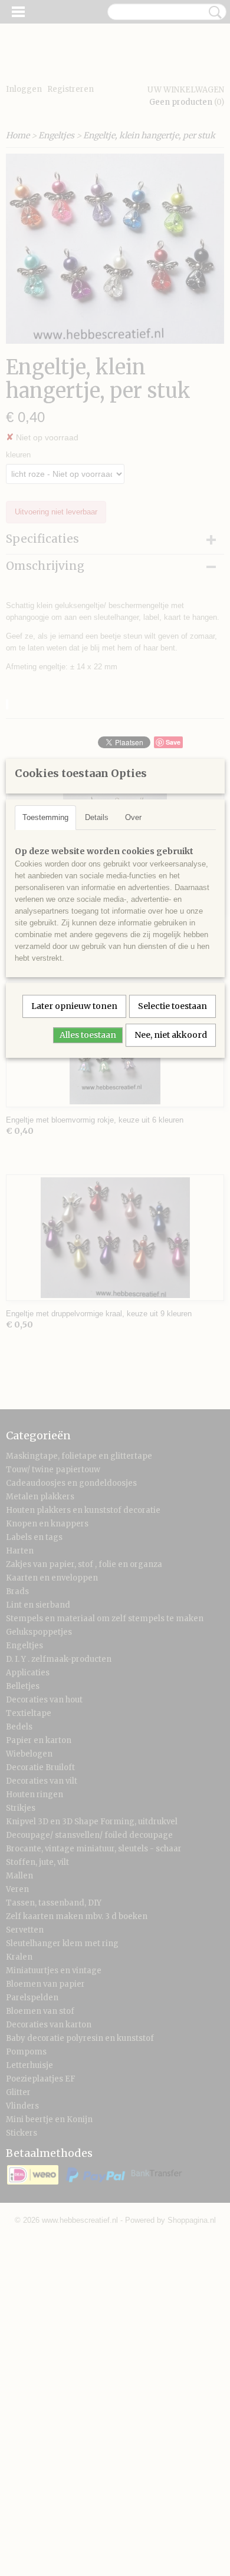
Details (97, 817)
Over (133, 817)
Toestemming (45, 817)
